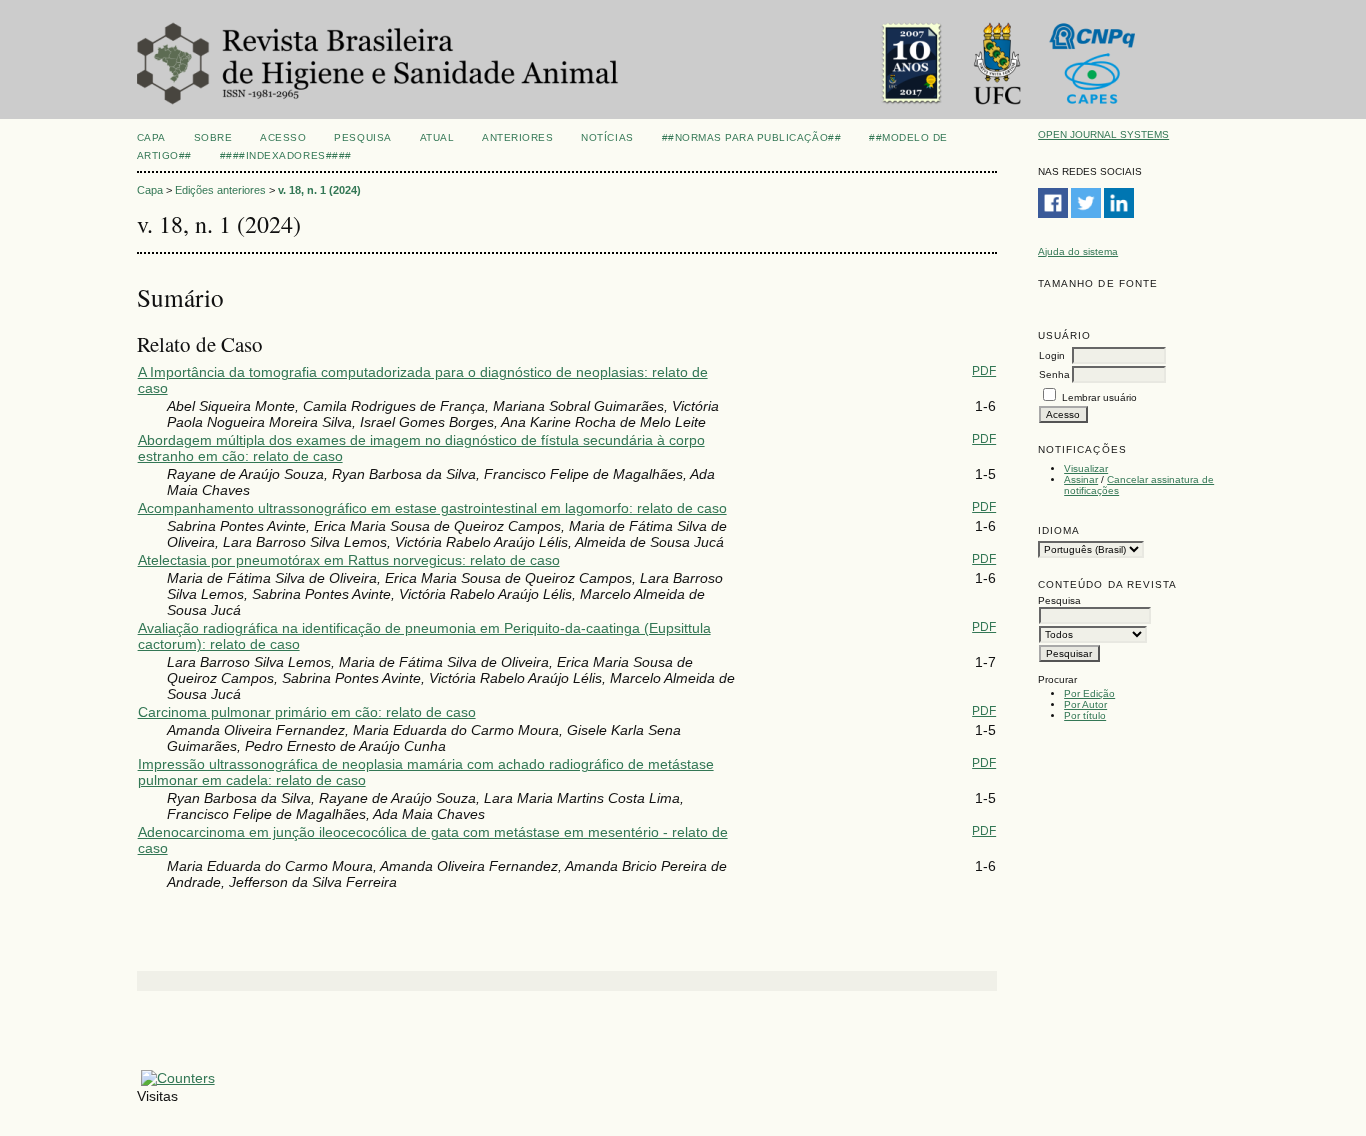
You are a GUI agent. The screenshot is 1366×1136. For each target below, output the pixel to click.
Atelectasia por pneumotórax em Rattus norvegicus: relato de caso (349, 560)
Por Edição (1089, 693)
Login (1052, 355)
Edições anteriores (220, 190)
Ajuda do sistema (1078, 251)
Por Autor (1085, 704)
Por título (1085, 715)
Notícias (607, 137)
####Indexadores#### (286, 155)
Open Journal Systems (1103, 134)
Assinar (1081, 479)
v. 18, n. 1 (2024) (319, 190)
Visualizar (1086, 468)
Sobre (213, 137)
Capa (151, 137)
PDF (984, 371)
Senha (1054, 374)
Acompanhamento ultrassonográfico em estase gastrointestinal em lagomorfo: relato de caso (432, 508)
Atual (437, 137)
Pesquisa (362, 137)
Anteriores (517, 137)
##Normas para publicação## (752, 137)
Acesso (283, 137)
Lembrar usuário (1099, 397)
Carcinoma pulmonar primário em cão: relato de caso (307, 712)
